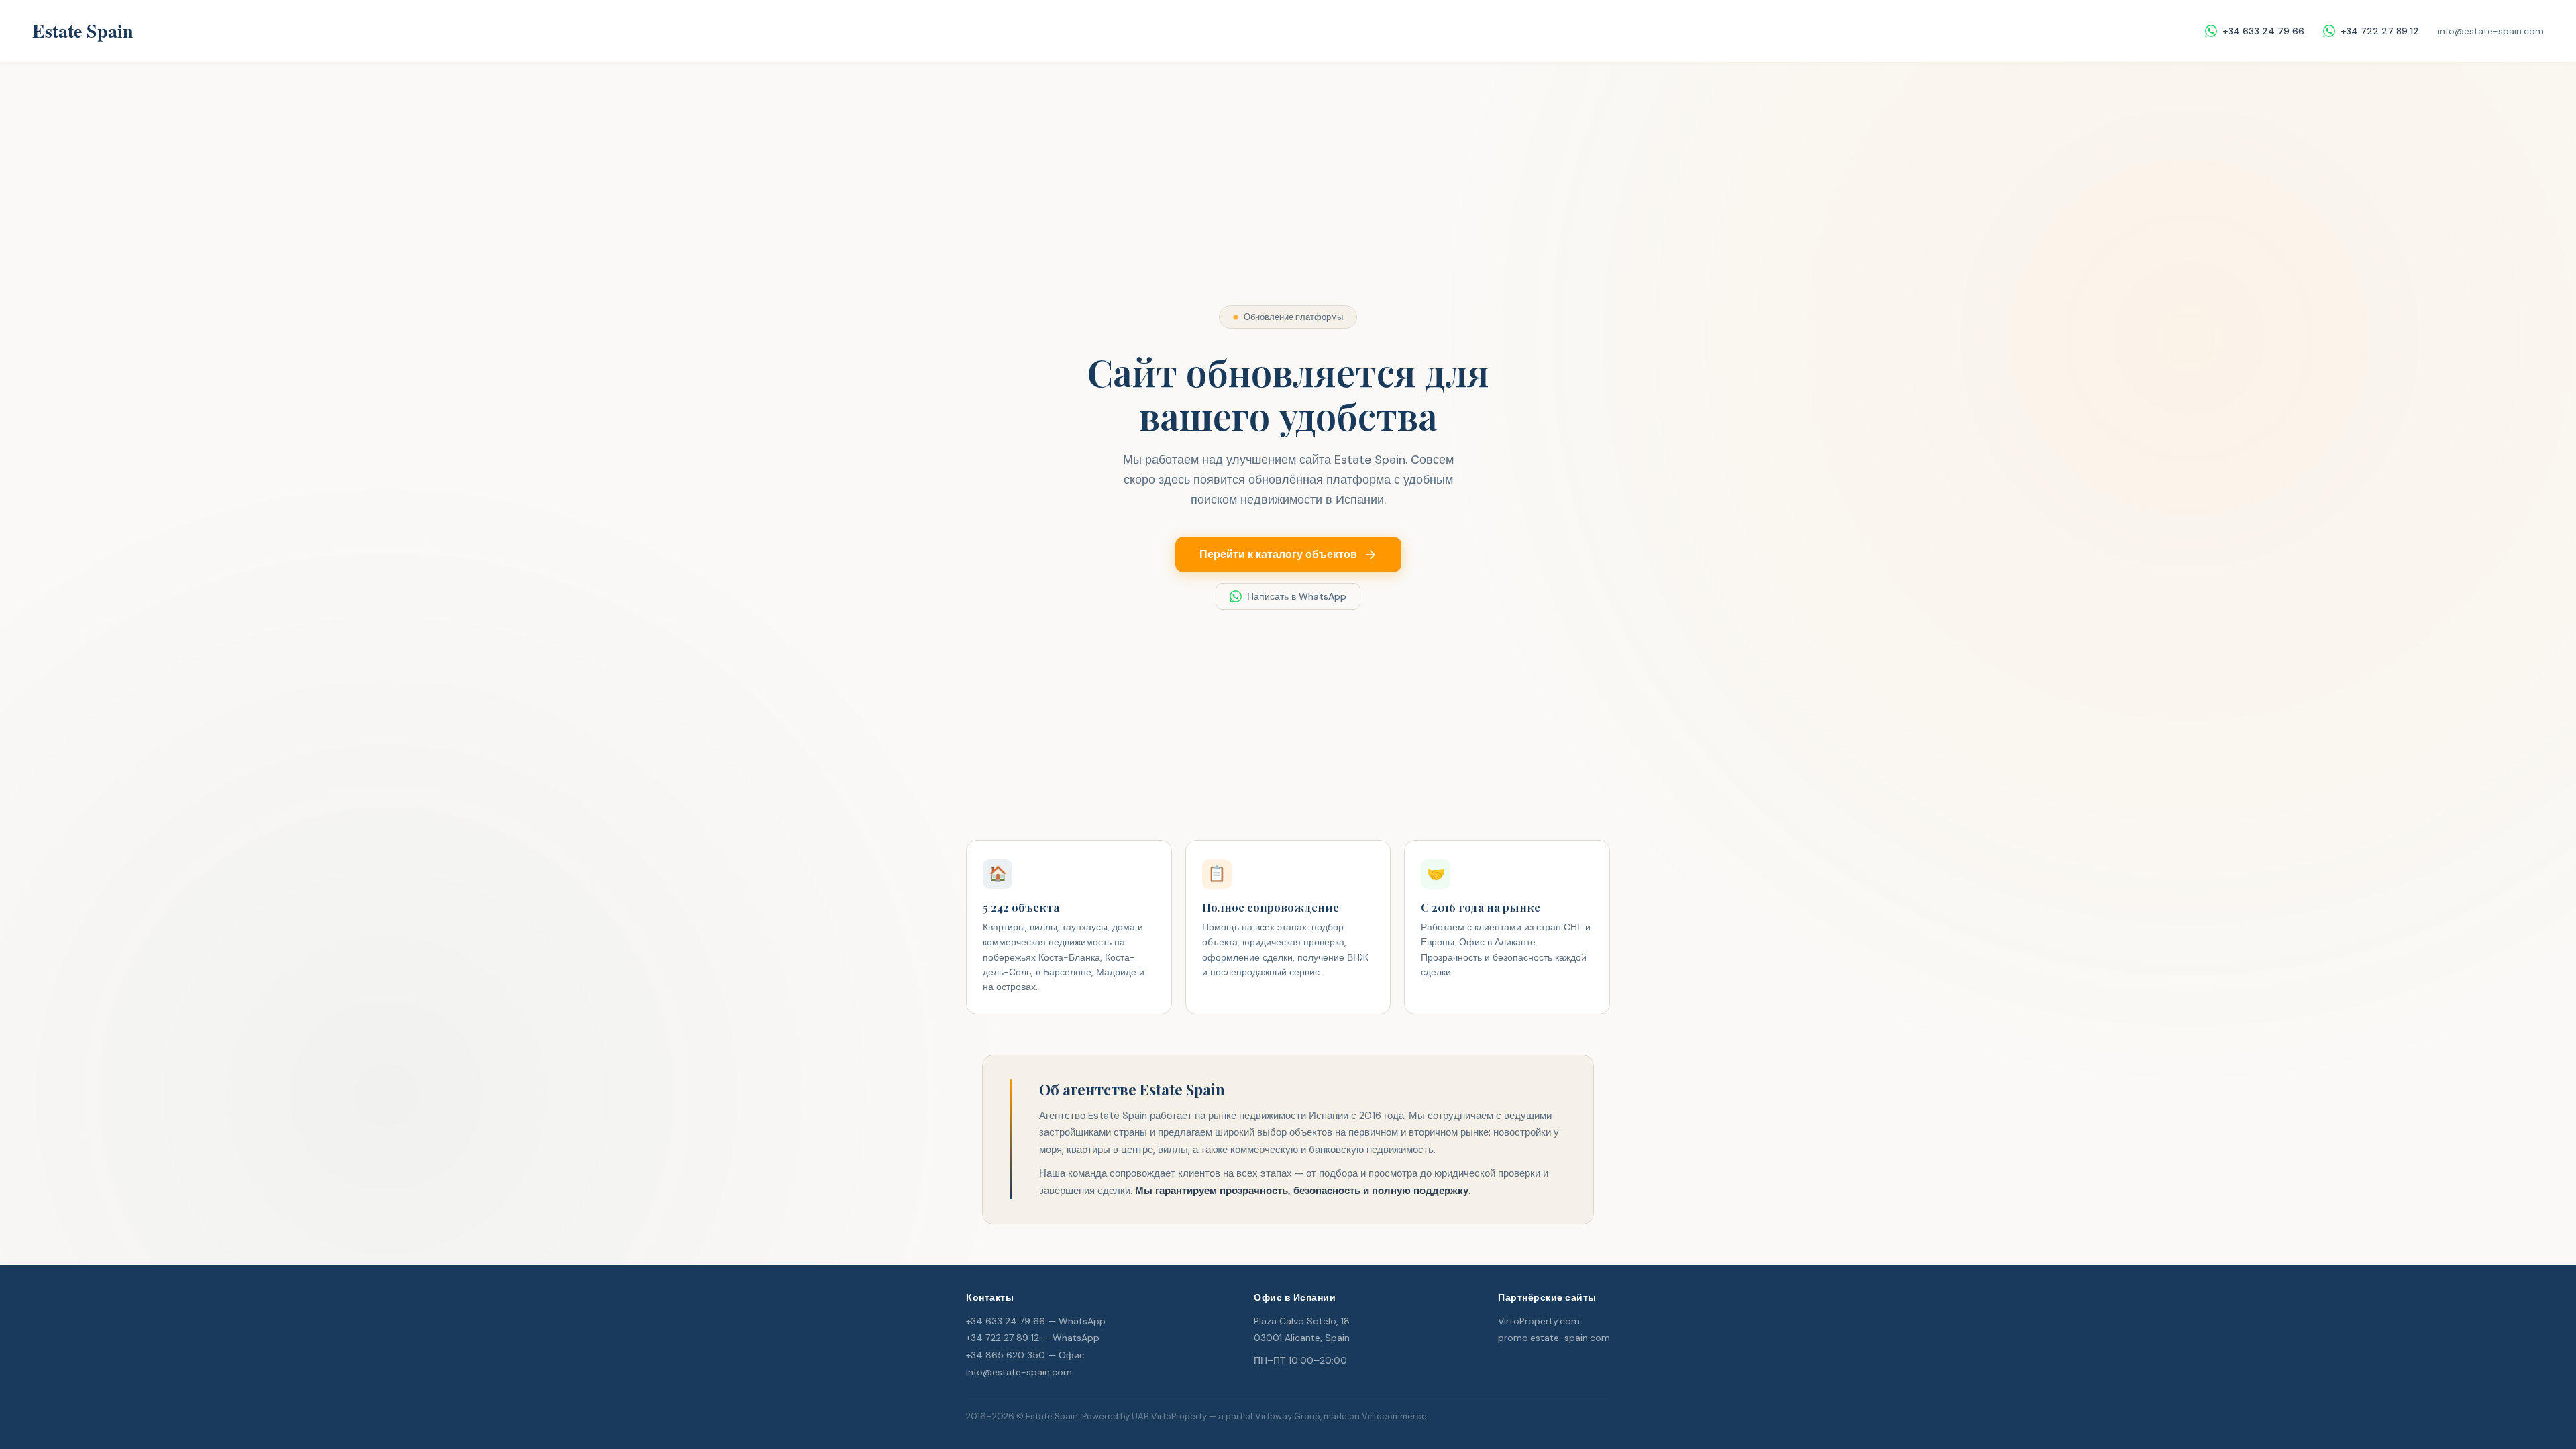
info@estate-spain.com (2491, 31)
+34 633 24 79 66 (2263, 31)
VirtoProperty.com (1539, 1321)
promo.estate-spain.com (1554, 1338)
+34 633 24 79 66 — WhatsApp (1036, 1321)
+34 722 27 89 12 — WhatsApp (1033, 1338)
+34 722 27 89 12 (2380, 31)
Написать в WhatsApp (1297, 596)
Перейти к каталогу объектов (1278, 554)
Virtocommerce (1394, 1416)
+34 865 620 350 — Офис (1025, 1355)
